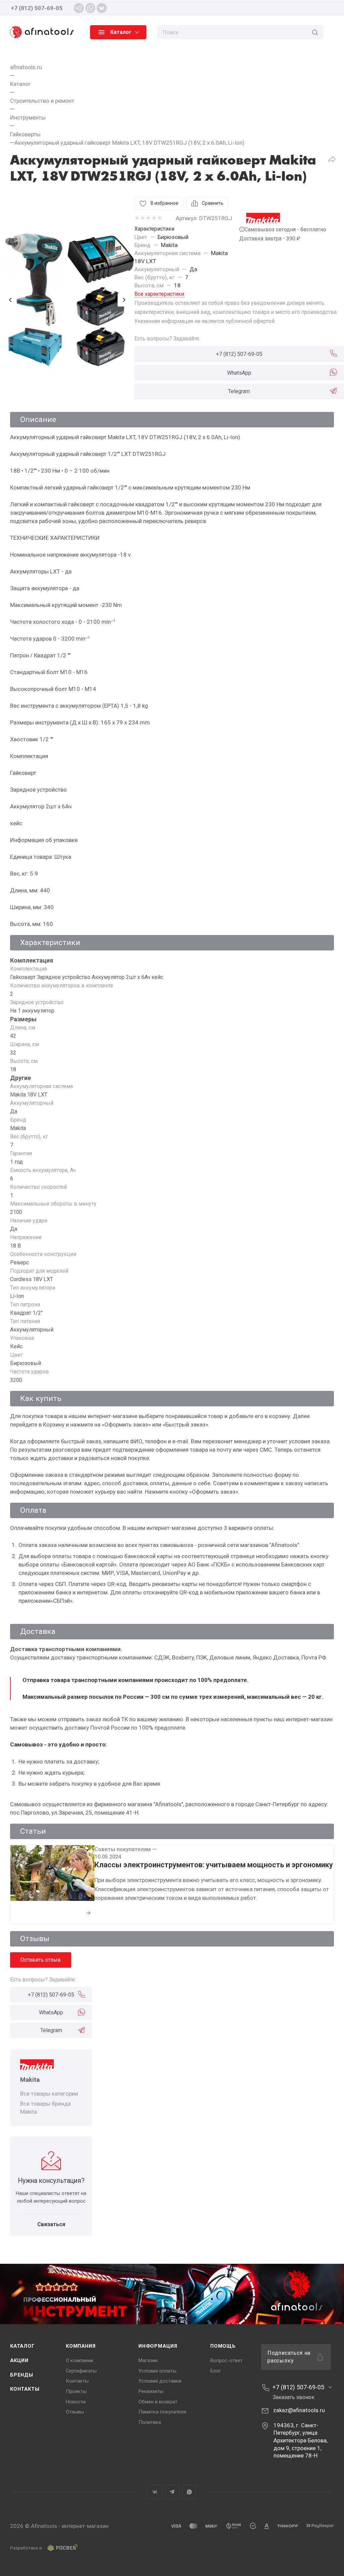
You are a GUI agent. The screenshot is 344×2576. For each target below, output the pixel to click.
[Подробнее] (88, 1913)
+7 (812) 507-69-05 (37, 8)
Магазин (148, 2360)
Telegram (239, 391)
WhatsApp (239, 373)
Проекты (76, 2391)
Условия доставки (160, 2381)
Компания (81, 2346)
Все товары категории (49, 2094)
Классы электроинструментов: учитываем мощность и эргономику (214, 1865)
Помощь (223, 2346)
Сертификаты (81, 2371)
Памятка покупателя (162, 2412)
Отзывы (75, 2412)
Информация (158, 2346)
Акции (19, 2360)
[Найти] (315, 32)
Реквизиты (151, 2391)
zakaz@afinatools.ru (299, 2410)
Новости (76, 2402)
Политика (150, 2422)
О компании (79, 2360)
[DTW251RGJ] (67, 300)
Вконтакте (155, 2492)
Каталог (23, 2346)
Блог (216, 2371)
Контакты (25, 2389)
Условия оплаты (157, 2371)
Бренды (22, 2375)
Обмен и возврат (158, 2402)
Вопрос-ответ (226, 2360)
